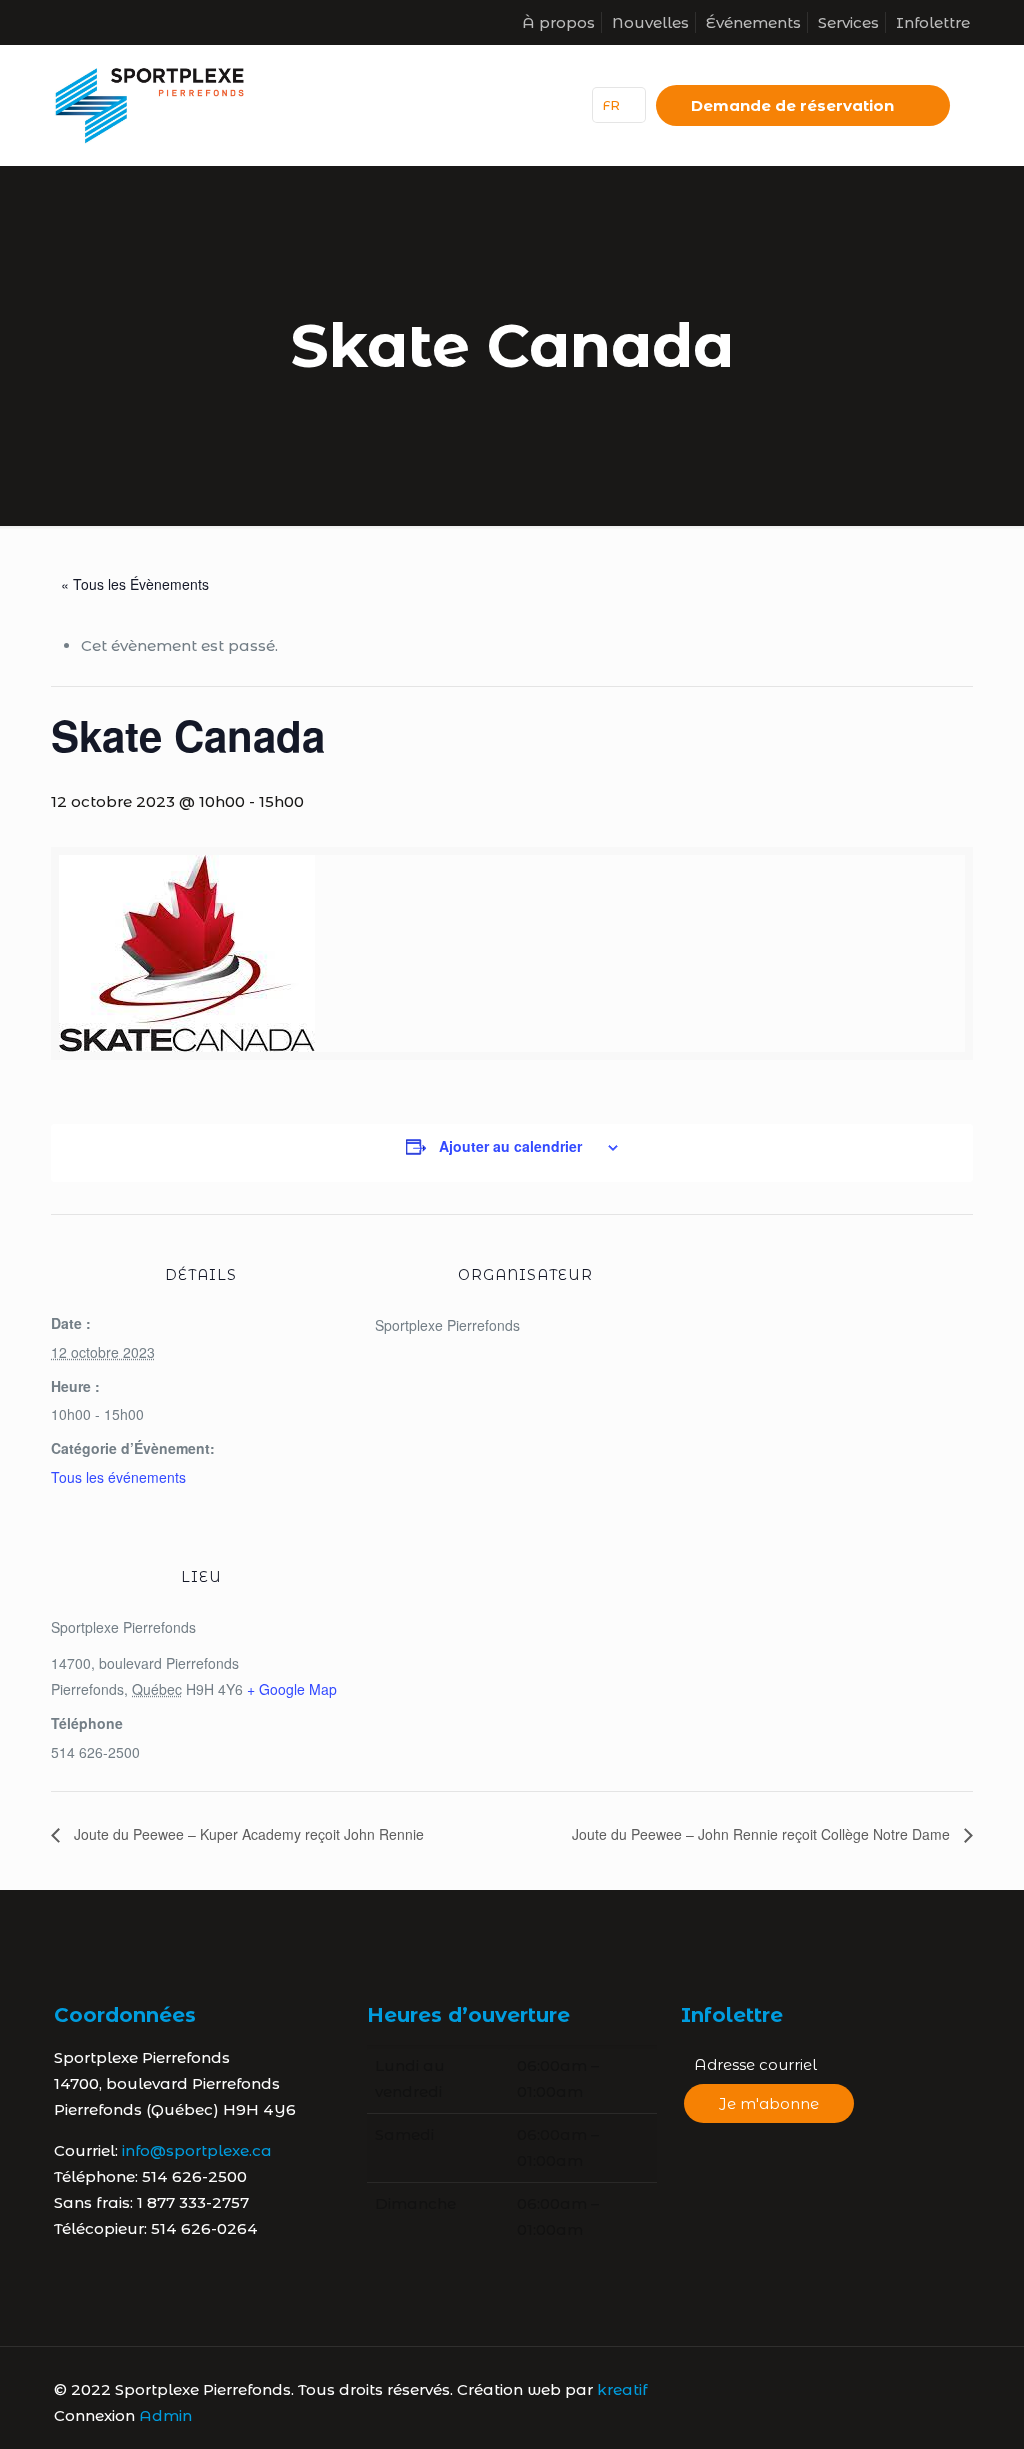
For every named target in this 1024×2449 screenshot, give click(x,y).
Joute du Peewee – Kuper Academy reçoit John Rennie (247, 1834)
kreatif (622, 2389)
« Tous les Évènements (135, 584)
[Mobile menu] (535, 105)
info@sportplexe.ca (197, 2150)
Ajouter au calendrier (510, 1146)
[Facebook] (867, 2389)
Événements (753, 22)
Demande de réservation (792, 105)
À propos (558, 22)
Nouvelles (650, 22)
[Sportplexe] (150, 105)
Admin (165, 2415)
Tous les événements (118, 1477)
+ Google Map (292, 1689)
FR (611, 105)
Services (848, 22)
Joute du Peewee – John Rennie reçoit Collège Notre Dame (763, 1834)
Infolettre (933, 22)
